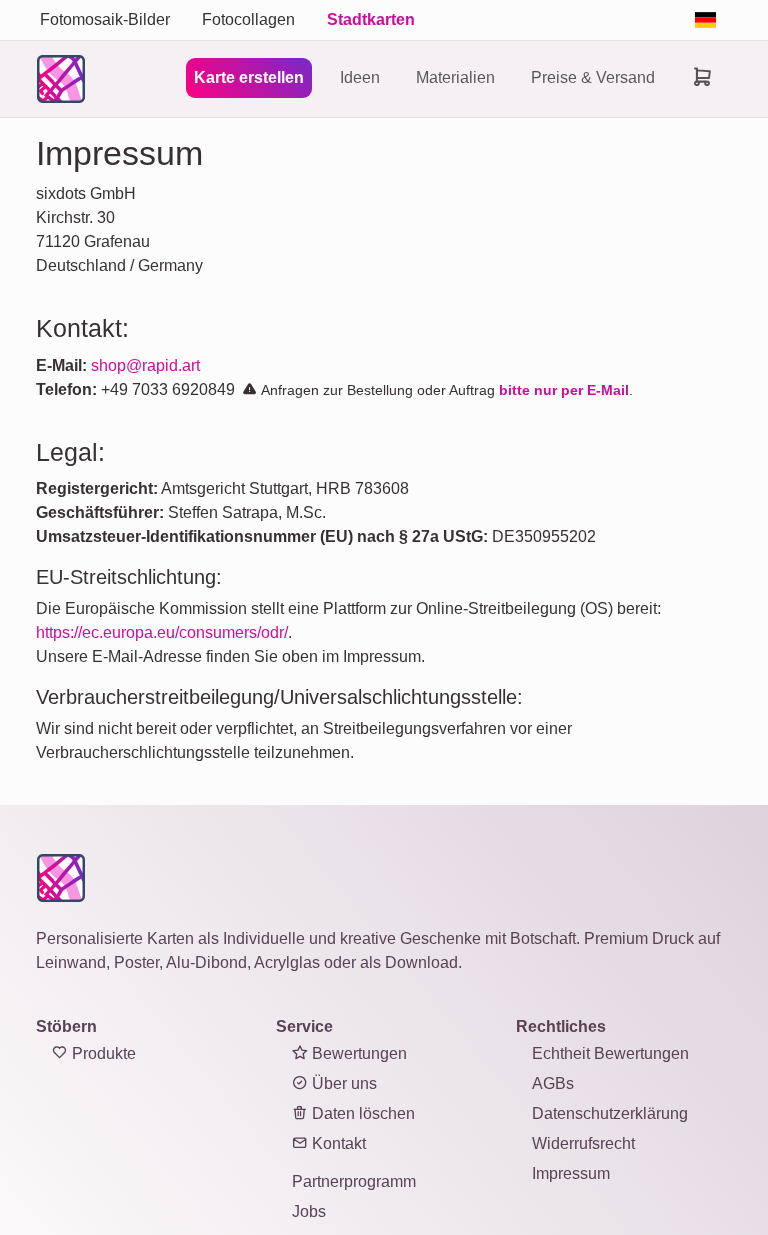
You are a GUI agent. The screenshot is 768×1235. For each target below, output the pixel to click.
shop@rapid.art (145, 365)
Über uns (342, 1083)
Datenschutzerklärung (610, 1113)
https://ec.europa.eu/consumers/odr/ (162, 632)
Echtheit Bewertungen (610, 1053)
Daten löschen (361, 1113)
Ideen (360, 77)
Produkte (102, 1053)
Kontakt (337, 1143)
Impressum (571, 1173)
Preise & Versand (593, 77)
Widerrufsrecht (583, 1143)
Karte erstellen (249, 77)
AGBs (553, 1083)
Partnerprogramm (354, 1181)
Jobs (309, 1211)
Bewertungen (357, 1053)
